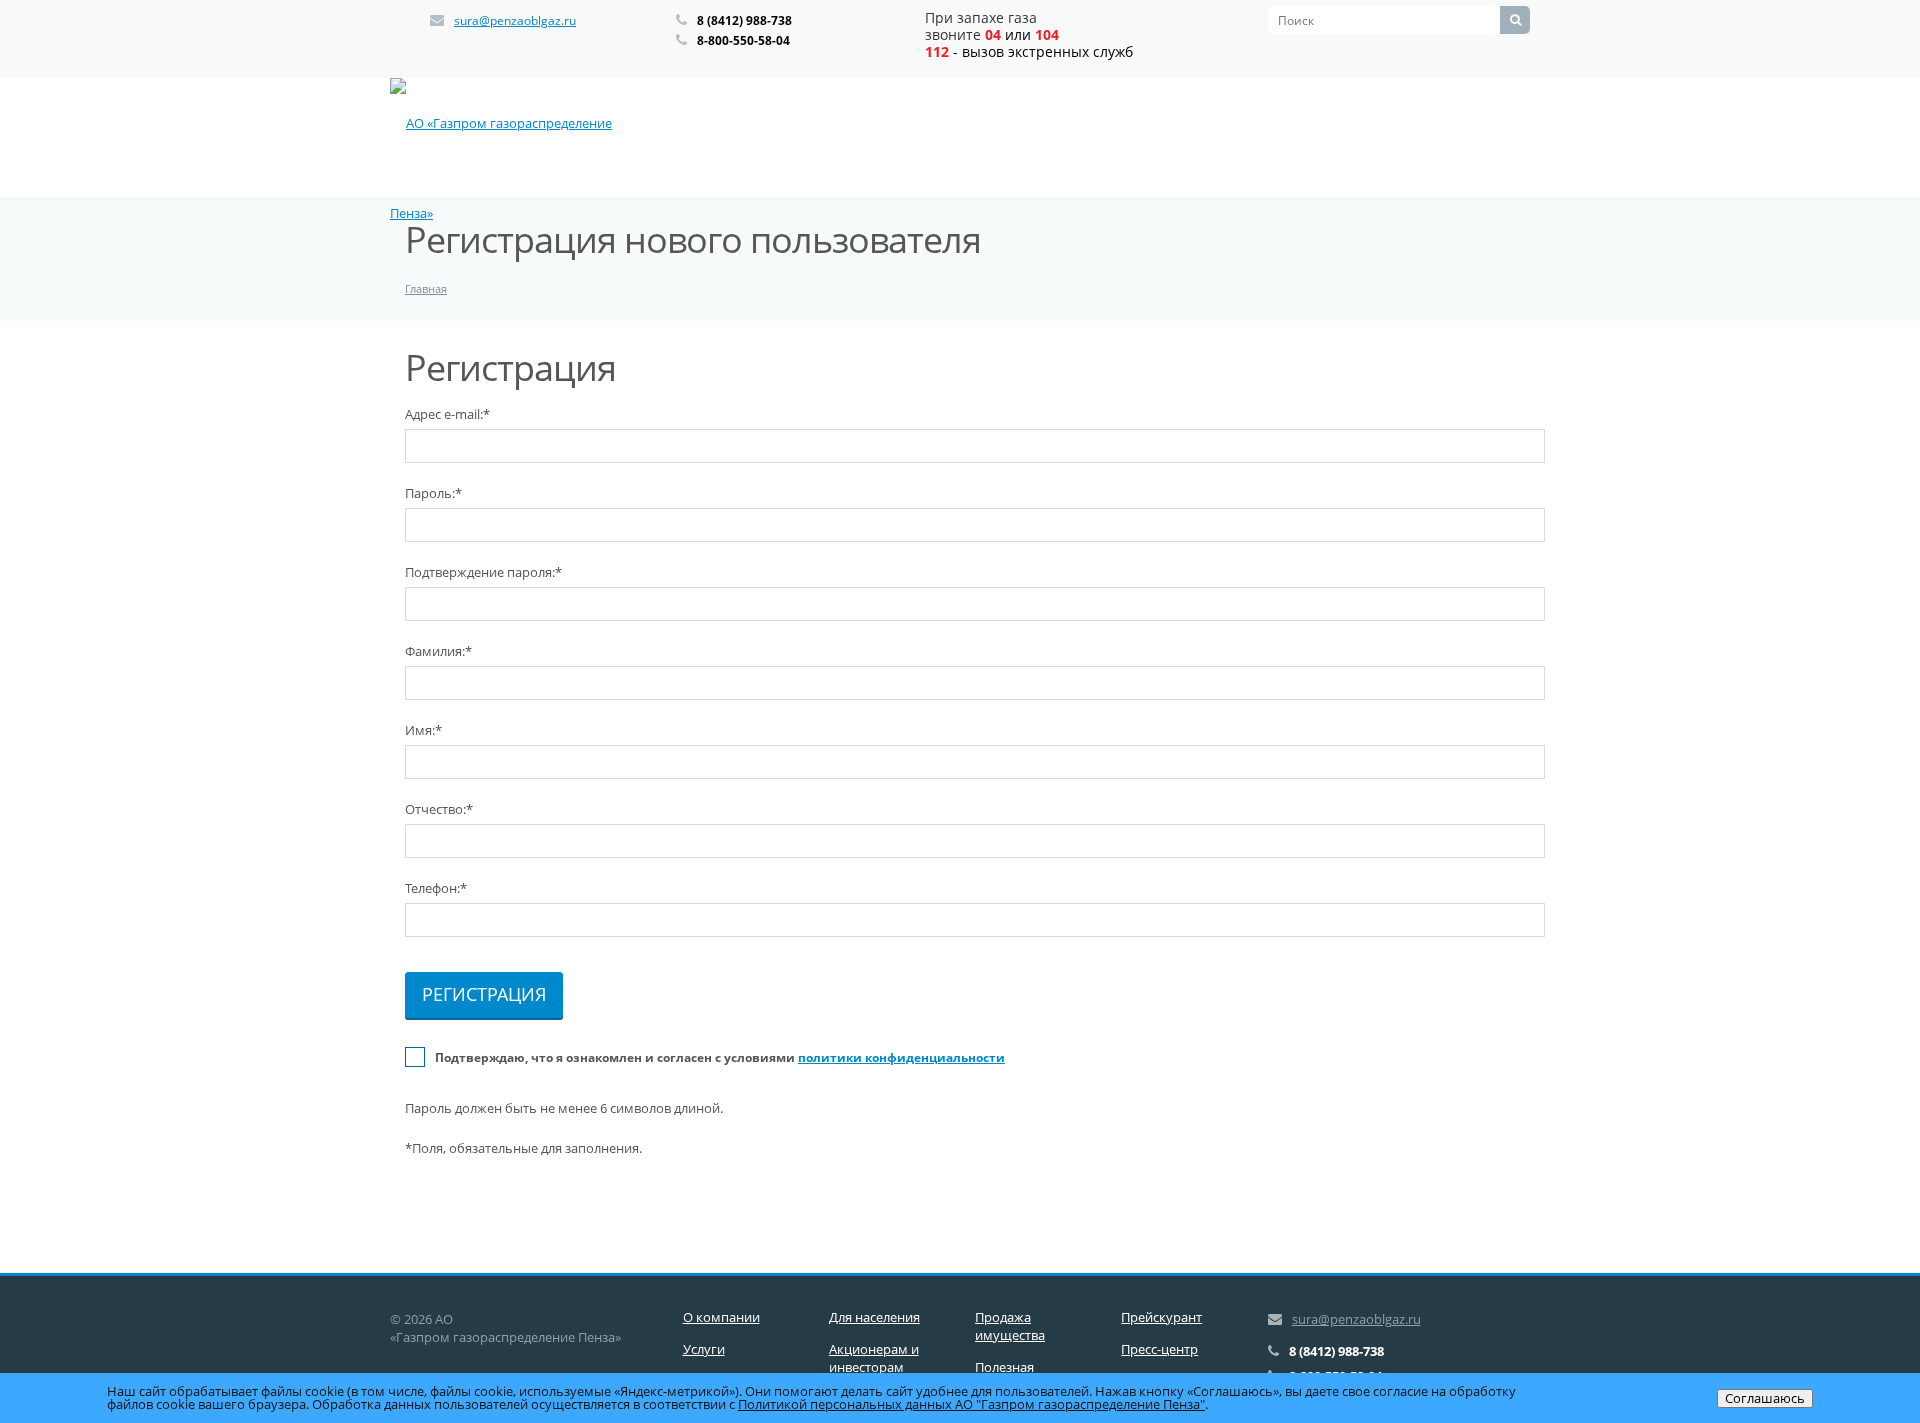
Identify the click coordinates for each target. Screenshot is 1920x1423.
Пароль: (433, 493)
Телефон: (436, 888)
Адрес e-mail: (447, 414)
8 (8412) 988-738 (744, 20)
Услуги (704, 1349)
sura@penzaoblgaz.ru (515, 20)
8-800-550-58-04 (743, 40)
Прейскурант (1161, 1317)
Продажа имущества (1010, 1326)
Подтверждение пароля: (483, 572)
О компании (721, 1317)
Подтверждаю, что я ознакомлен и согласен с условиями (720, 1057)
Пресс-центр (1159, 1349)
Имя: (423, 730)
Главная (426, 288)
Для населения (874, 1317)
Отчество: (439, 809)
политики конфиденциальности (901, 1057)
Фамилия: (438, 651)
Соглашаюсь (1765, 1398)
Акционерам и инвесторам (874, 1358)
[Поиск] (1515, 20)
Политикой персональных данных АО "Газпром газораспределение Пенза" (971, 1404)
